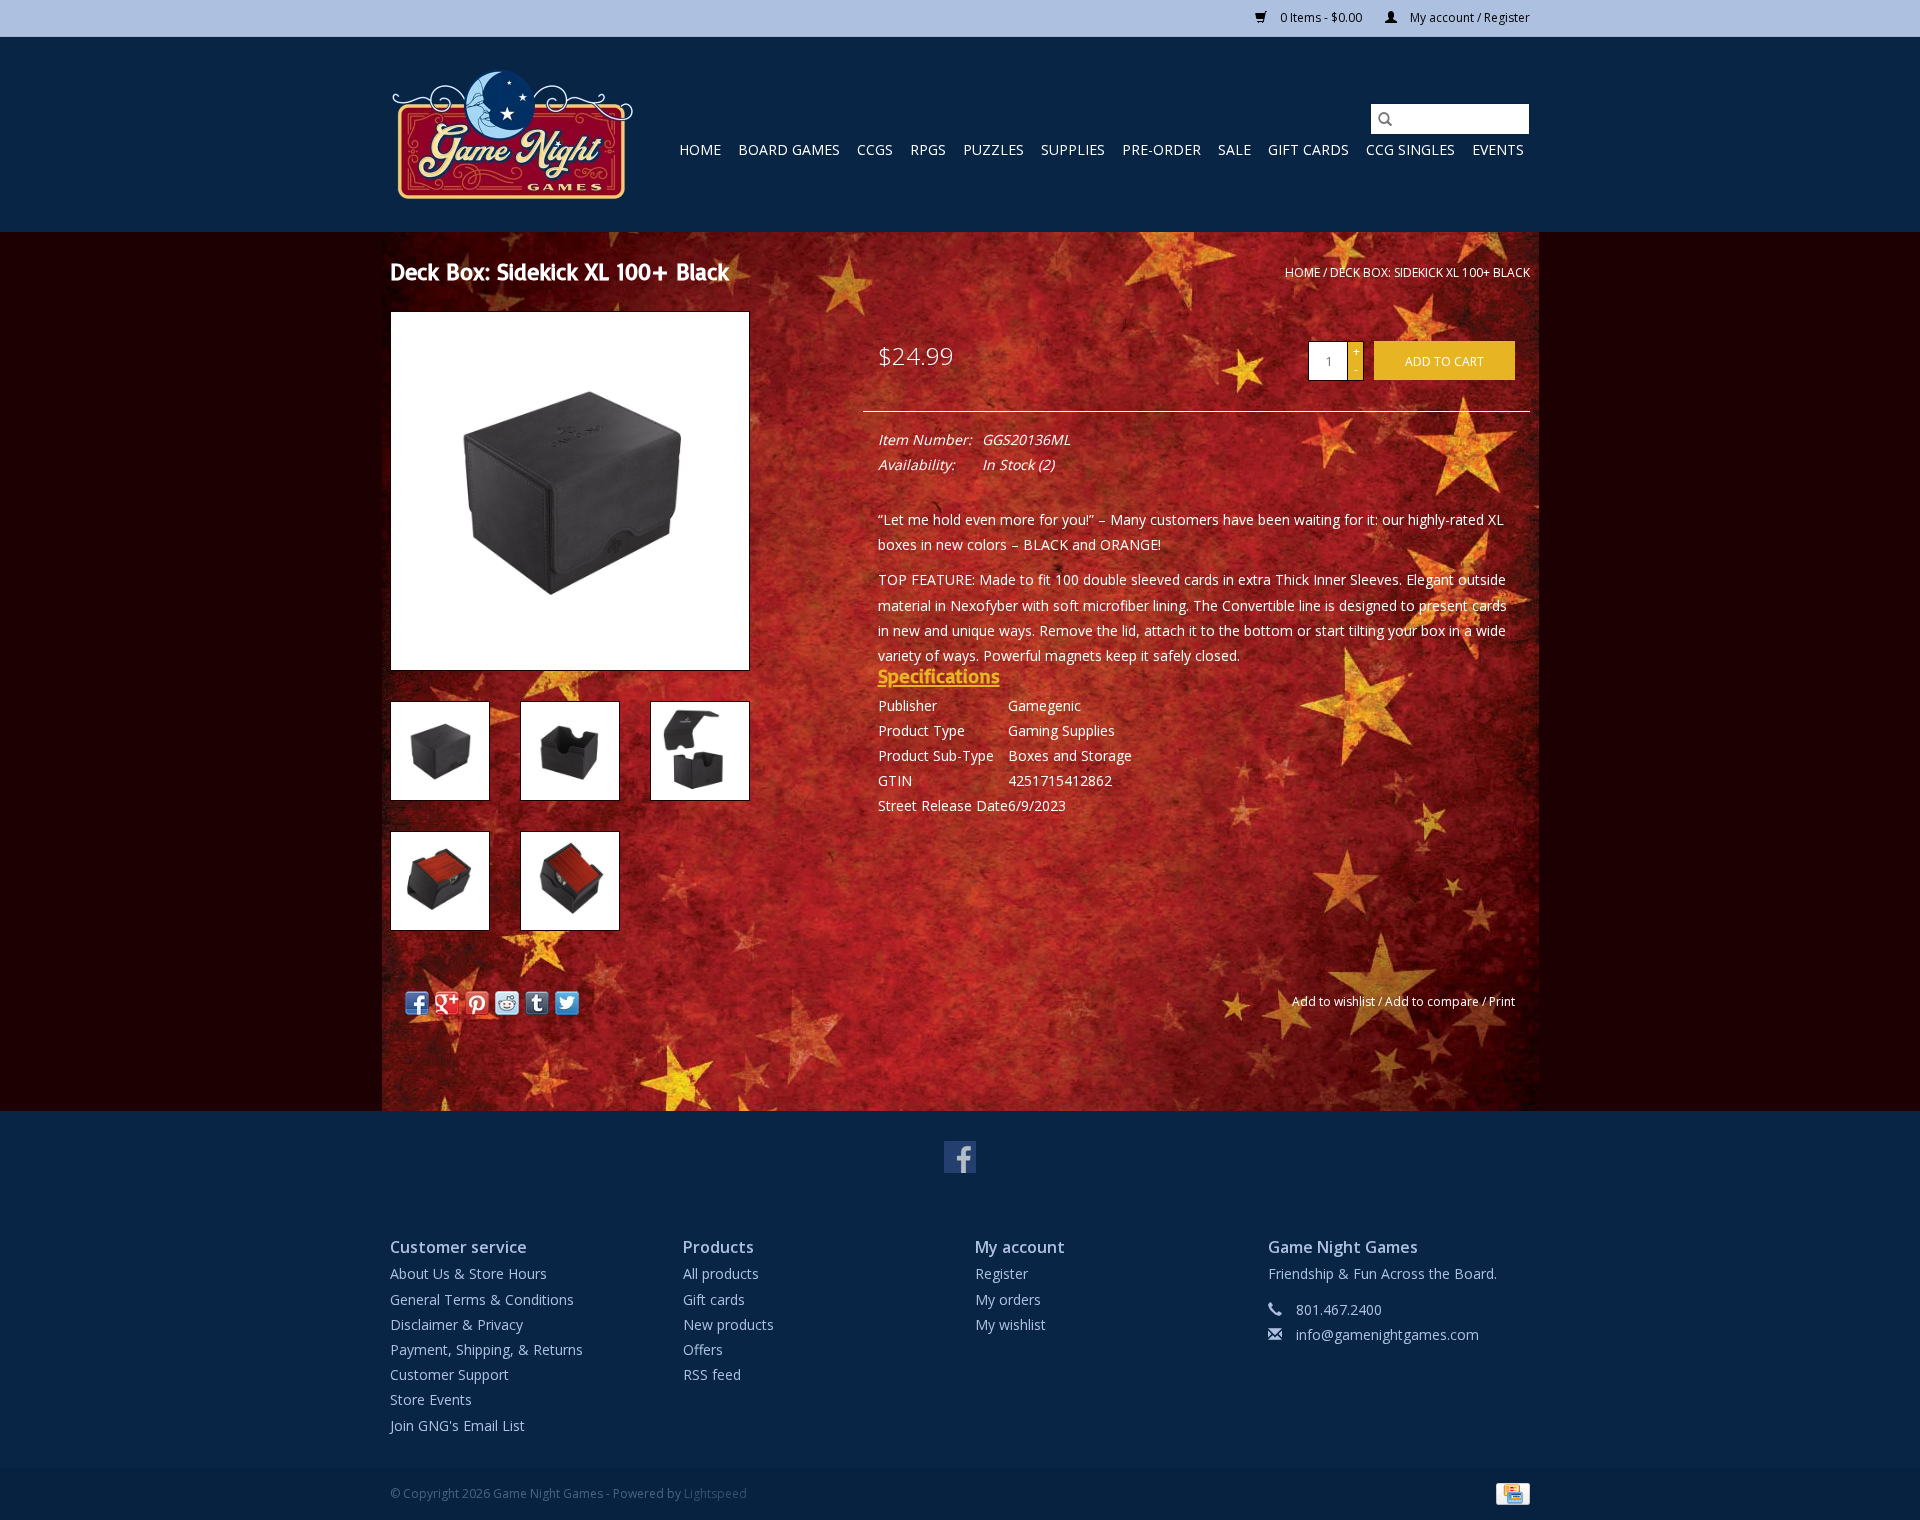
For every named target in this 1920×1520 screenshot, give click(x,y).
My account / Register (1468, 17)
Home (700, 149)
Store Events (431, 1399)
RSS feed (712, 1374)
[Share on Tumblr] (537, 1003)
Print (1502, 1001)
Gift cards (1308, 149)
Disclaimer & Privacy (456, 1324)
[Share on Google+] (447, 1003)
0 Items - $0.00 (1321, 17)
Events (1498, 149)
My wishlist (1010, 1324)
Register (1001, 1273)
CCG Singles (1410, 149)
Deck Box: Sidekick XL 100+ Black (1430, 272)
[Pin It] (477, 1003)
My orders (1008, 1299)
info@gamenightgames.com (1387, 1334)
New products (728, 1324)
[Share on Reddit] (507, 1003)
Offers (703, 1349)
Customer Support (449, 1374)
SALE (1234, 149)
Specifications (939, 675)
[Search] (1385, 119)
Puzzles (993, 149)
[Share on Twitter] (567, 1003)
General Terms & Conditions (482, 1299)
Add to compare (1433, 1001)
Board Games (789, 149)
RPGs (928, 149)
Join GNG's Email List (457, 1425)
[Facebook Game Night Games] (960, 1157)
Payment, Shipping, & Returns (486, 1349)
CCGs (875, 149)
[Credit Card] (1509, 1492)
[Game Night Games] (512, 134)
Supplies (1073, 149)
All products (721, 1273)
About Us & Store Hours (468, 1273)
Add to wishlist (1335, 1001)
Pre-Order (1161, 149)
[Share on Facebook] (417, 1003)
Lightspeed (715, 1493)
